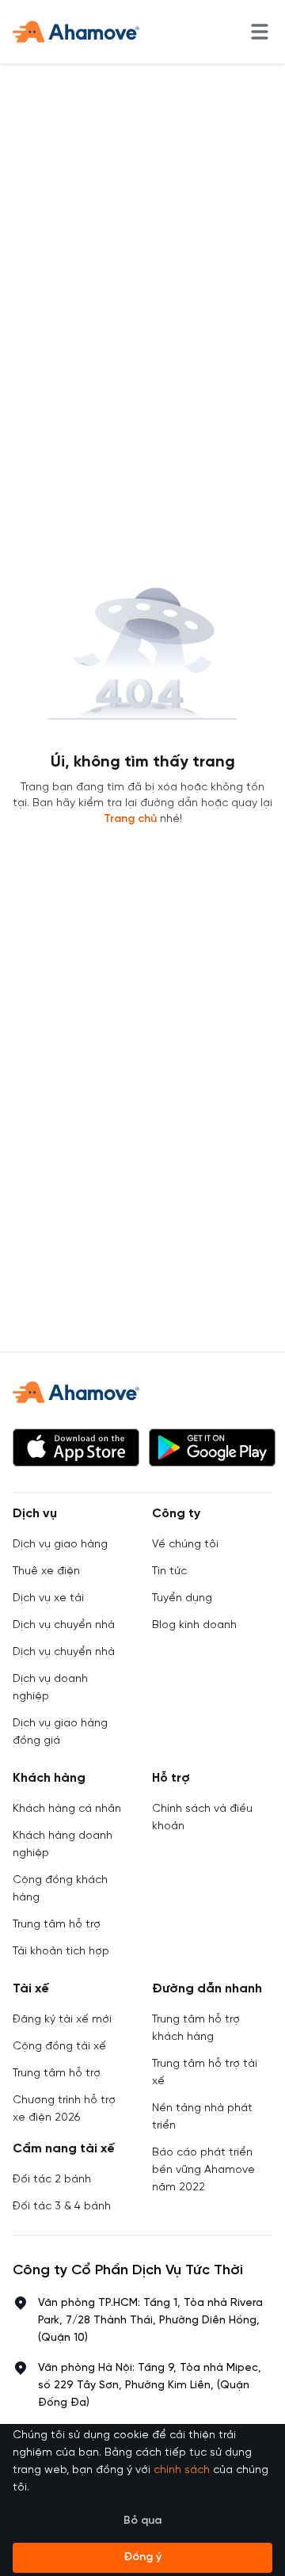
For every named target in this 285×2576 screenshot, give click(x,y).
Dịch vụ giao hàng (60, 1545)
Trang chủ (130, 819)
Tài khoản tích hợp (61, 1952)
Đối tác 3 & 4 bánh (62, 2207)
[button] (76, 1448)
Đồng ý (142, 2557)
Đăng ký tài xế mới (62, 2020)
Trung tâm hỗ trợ (57, 1925)
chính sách (182, 2470)
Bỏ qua (142, 2521)
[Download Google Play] (212, 1448)
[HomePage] (76, 32)
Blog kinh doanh (194, 1625)
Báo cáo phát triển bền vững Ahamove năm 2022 (203, 2170)
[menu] (260, 32)
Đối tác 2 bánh (52, 2180)
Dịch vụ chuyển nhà (64, 1625)
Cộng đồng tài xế (59, 2047)
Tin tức (169, 1571)
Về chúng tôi (185, 1545)
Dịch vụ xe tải (48, 1598)
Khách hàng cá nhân (67, 1809)
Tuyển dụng (182, 1598)
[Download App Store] (76, 1448)
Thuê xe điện (46, 1571)
